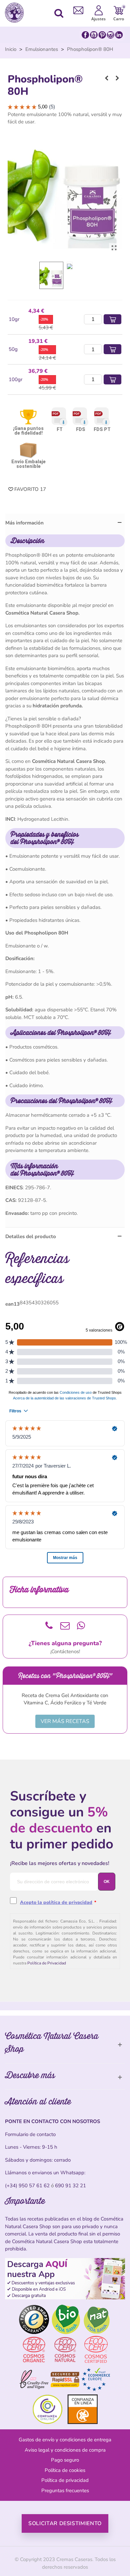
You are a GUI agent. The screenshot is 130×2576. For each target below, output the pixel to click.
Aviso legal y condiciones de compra (65, 2450)
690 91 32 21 (70, 2186)
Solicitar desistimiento (65, 2523)
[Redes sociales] (102, 35)
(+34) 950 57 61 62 (27, 2186)
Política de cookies (65, 2470)
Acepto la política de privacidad (56, 1902)
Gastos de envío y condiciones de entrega (65, 2440)
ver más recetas (65, 1721)
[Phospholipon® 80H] (114, 248)
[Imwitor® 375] (107, 78)
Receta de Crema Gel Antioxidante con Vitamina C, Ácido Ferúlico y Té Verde (65, 1699)
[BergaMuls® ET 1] (117, 78)
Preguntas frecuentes (65, 2491)
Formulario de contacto (30, 2134)
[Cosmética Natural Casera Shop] (16, 13)
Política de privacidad (65, 2480)
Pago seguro (65, 2460)
